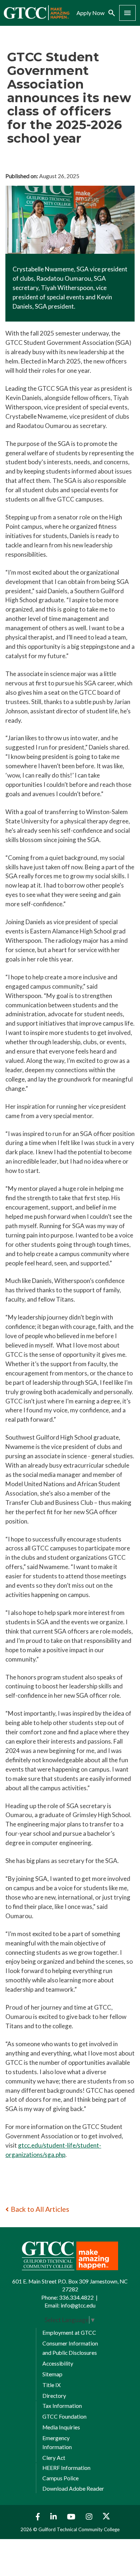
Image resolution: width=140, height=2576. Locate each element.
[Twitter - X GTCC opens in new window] (106, 2517)
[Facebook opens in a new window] (36, 2517)
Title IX (52, 2385)
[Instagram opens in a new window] (90, 2517)
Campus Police (60, 2478)
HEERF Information (66, 2468)
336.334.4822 (76, 2297)
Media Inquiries (61, 2427)
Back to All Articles (40, 2209)
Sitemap (52, 2374)
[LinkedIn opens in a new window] (54, 2517)
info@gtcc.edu (78, 2305)
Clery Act (54, 2458)
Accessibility (58, 2363)
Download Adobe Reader (73, 2489)
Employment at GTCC (69, 2333)
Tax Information (62, 2406)
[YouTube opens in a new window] (72, 2517)
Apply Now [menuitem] (90, 13)
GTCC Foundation (64, 2416)
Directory (54, 2396)
